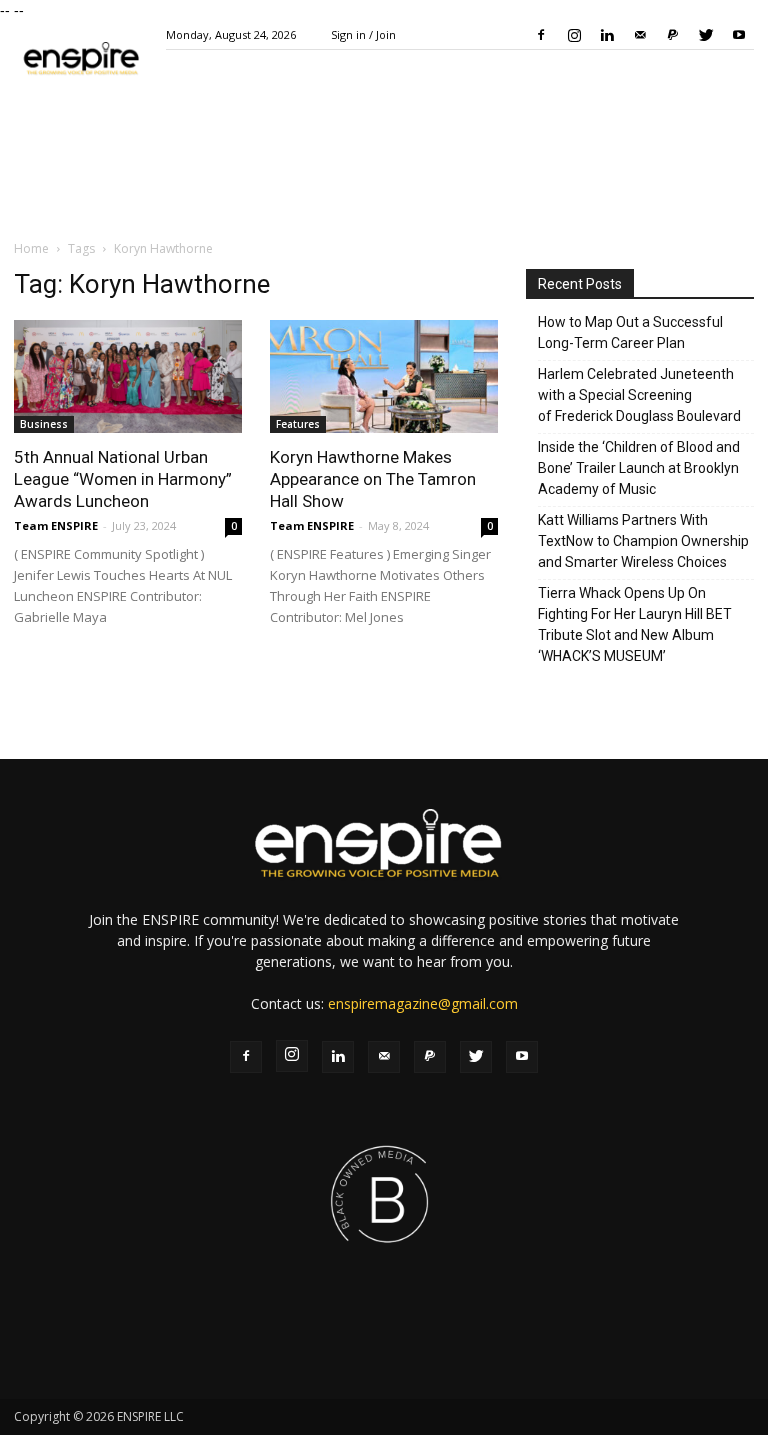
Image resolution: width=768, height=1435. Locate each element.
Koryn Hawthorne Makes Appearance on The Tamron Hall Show (373, 479)
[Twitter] (706, 35)
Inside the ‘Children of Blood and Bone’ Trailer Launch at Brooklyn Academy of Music (639, 468)
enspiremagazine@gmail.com (423, 1003)
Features (298, 424)
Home (31, 248)
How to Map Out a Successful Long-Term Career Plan (630, 332)
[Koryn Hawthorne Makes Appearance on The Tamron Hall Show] (384, 376)
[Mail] (640, 35)
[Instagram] (574, 35)
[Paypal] (673, 35)
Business (44, 424)
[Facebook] (541, 35)
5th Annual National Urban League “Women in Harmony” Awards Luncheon (123, 479)
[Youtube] (739, 35)
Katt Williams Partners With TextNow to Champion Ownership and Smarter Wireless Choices (643, 541)
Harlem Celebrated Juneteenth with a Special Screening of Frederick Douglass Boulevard (639, 395)
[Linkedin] (607, 35)
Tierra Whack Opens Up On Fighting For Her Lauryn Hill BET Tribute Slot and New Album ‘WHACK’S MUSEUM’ (635, 624)
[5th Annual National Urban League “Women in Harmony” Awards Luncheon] (128, 376)
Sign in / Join (363, 34)
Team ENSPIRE (56, 525)
